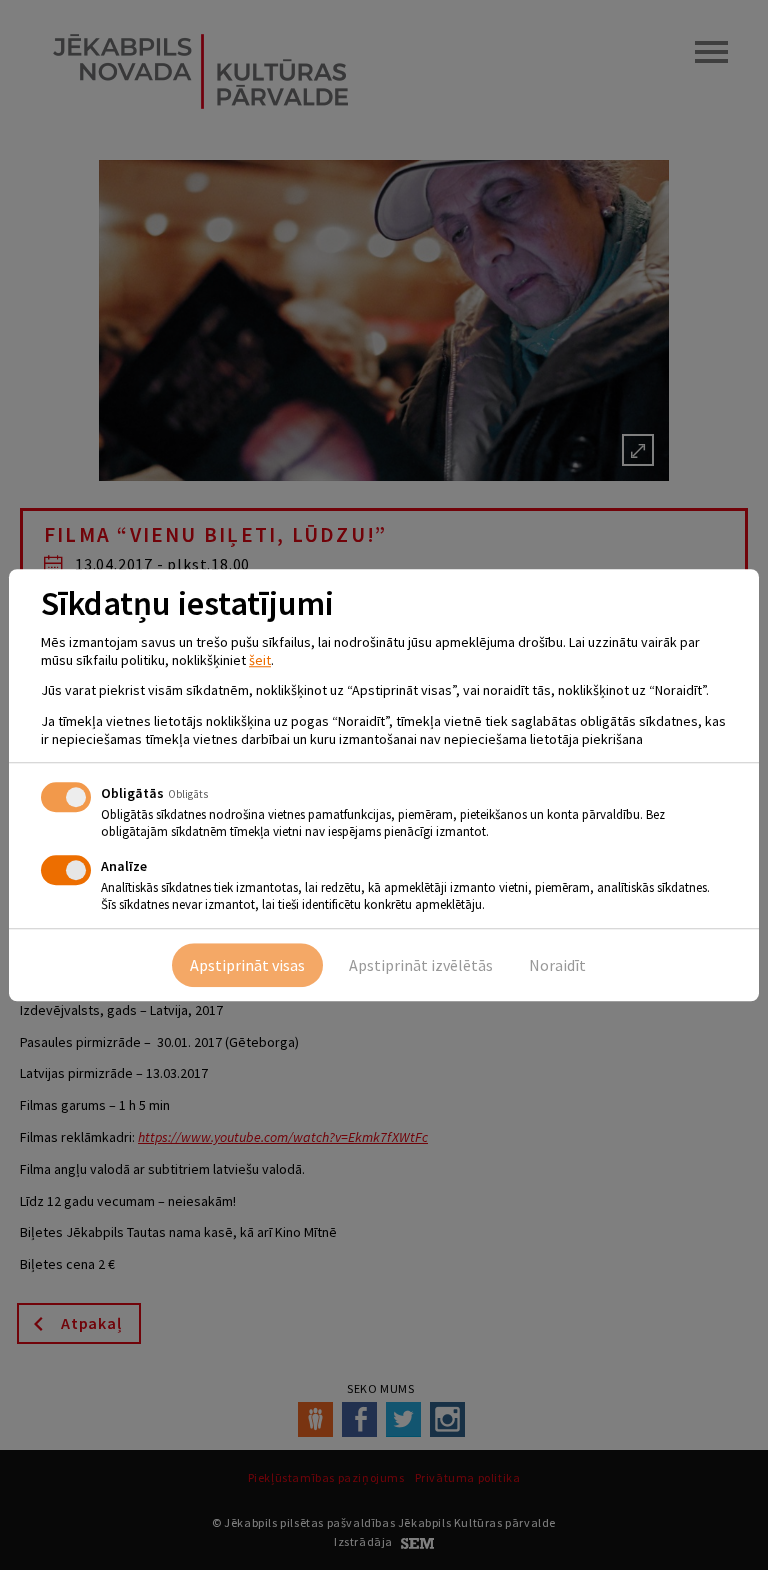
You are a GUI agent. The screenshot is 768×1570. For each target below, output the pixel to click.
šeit (260, 660)
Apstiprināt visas (247, 965)
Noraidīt (557, 965)
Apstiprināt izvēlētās (421, 965)
